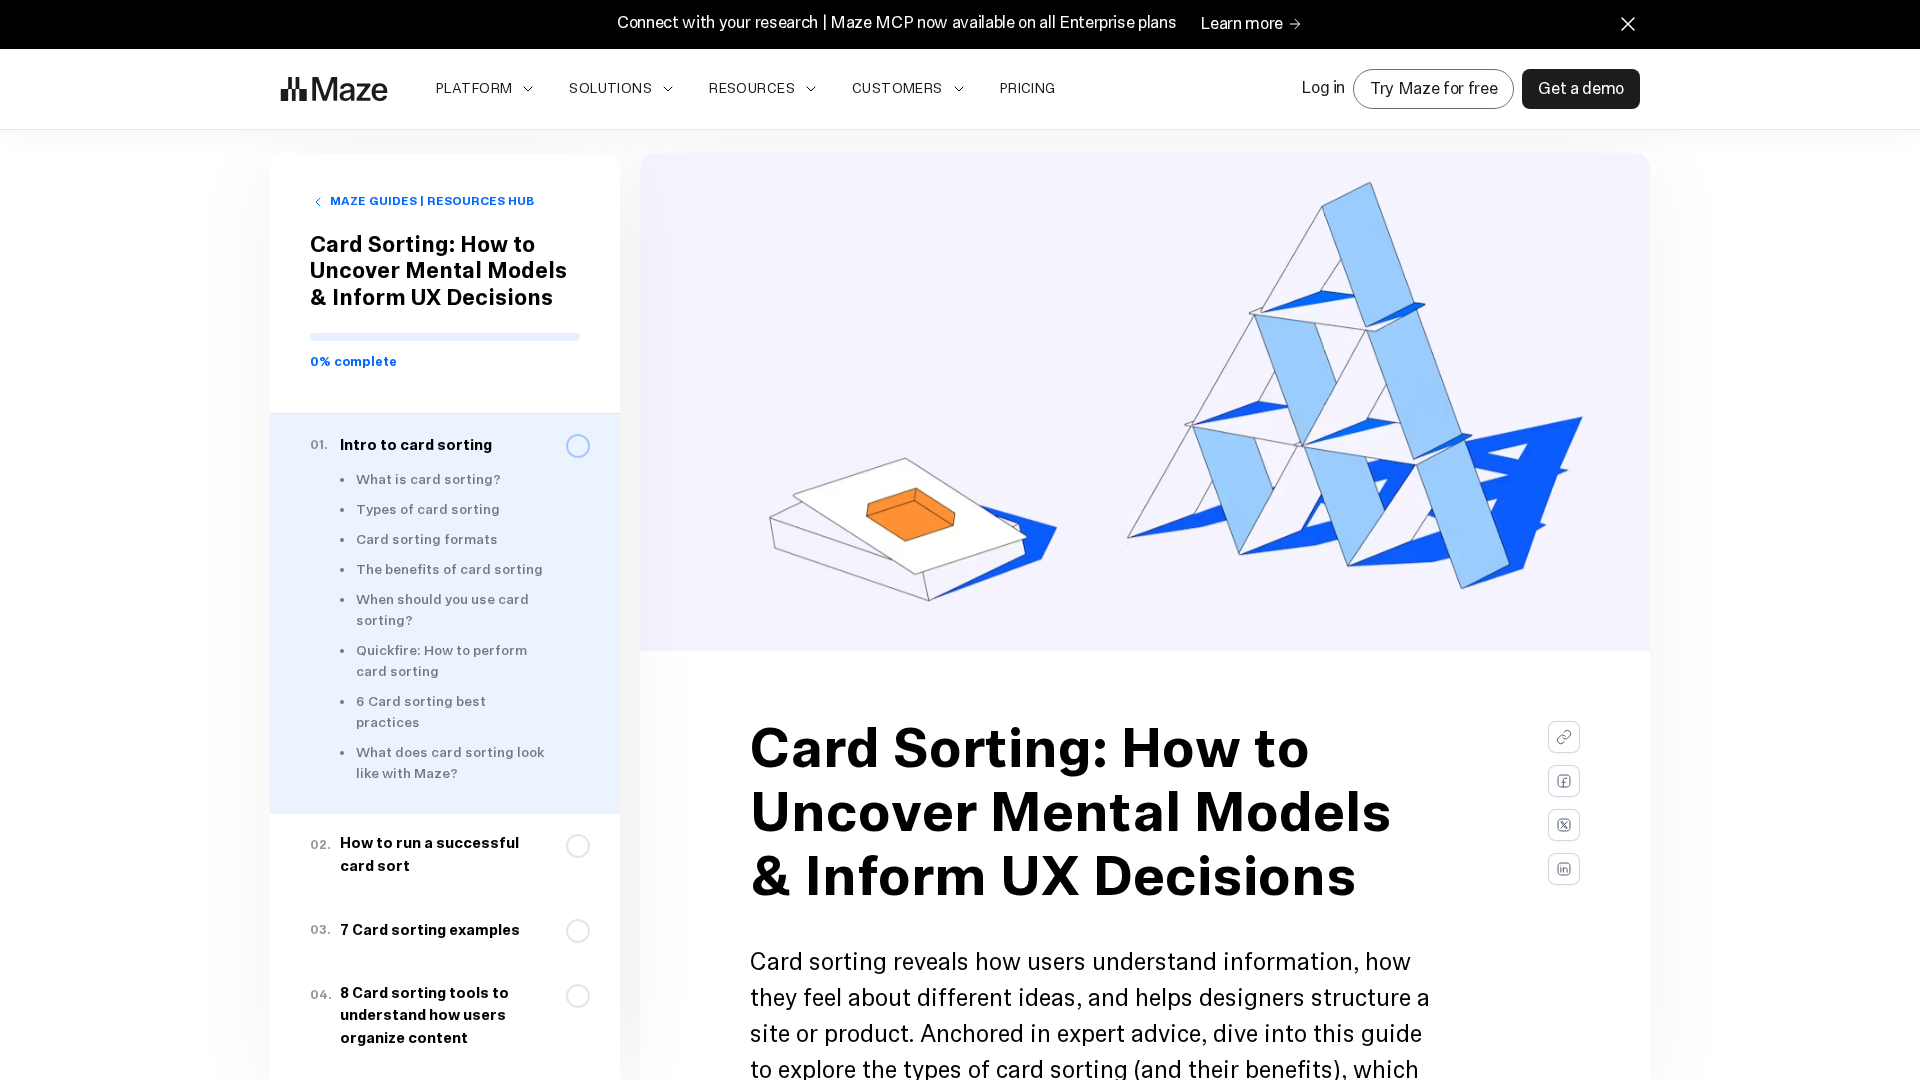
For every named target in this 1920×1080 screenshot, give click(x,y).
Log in (1323, 88)
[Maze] (334, 89)
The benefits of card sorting (449, 570)
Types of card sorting (428, 510)
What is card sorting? (428, 480)
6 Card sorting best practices (421, 713)
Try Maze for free (1433, 88)
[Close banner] (1628, 24)
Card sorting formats (427, 540)
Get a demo (1581, 88)
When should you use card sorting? (442, 611)
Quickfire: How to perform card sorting (441, 662)
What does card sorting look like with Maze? (450, 764)
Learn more (1241, 24)
